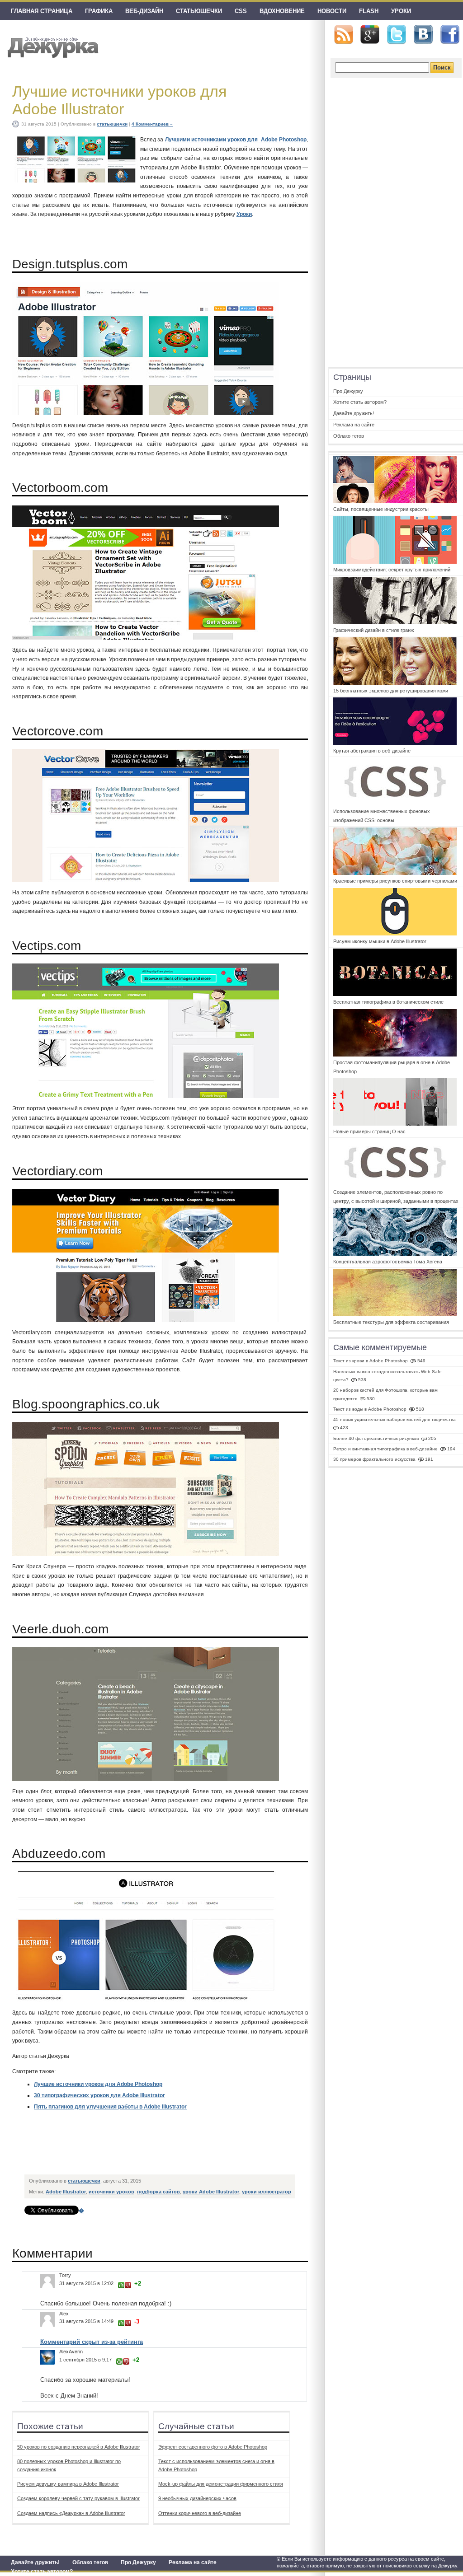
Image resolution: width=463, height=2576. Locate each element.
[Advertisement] (190, 2150)
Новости (332, 11)
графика (99, 11)
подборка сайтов (158, 2192)
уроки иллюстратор (267, 2192)
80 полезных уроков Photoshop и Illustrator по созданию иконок (69, 2465)
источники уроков (111, 2192)
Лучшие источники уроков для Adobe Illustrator (119, 100)
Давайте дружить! (35, 2562)
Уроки (401, 11)
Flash (369, 11)
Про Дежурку (138, 2562)
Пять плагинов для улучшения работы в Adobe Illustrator (110, 2107)
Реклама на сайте (193, 2562)
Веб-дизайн (144, 11)
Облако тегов (90, 2562)
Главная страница (42, 11)
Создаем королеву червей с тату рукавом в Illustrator (78, 2498)
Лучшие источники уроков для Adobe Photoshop (98, 2084)
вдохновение (282, 11)
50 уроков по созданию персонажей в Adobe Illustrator (79, 2447)
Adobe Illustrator (66, 2192)
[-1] (128, 2285)
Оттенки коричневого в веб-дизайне (200, 2513)
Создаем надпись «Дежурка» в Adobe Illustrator (71, 2513)
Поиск (442, 68)
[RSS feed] (344, 35)
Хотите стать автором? (42, 2571)
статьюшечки (199, 11)
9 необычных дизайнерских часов (197, 2498)
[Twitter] (397, 35)
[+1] (121, 2285)
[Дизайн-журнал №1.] (52, 46)
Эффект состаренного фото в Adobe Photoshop (213, 2447)
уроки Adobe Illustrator (211, 2192)
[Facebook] (450, 35)
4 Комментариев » (152, 124)
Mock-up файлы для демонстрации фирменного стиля (221, 2484)
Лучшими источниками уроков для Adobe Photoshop (236, 140)
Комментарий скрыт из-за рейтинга (92, 2342)
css (241, 11)
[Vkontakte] (423, 35)
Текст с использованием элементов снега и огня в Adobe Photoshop (216, 2465)
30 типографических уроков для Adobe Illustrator (99, 2095)
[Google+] (370, 34)
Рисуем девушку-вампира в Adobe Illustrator (68, 2484)
